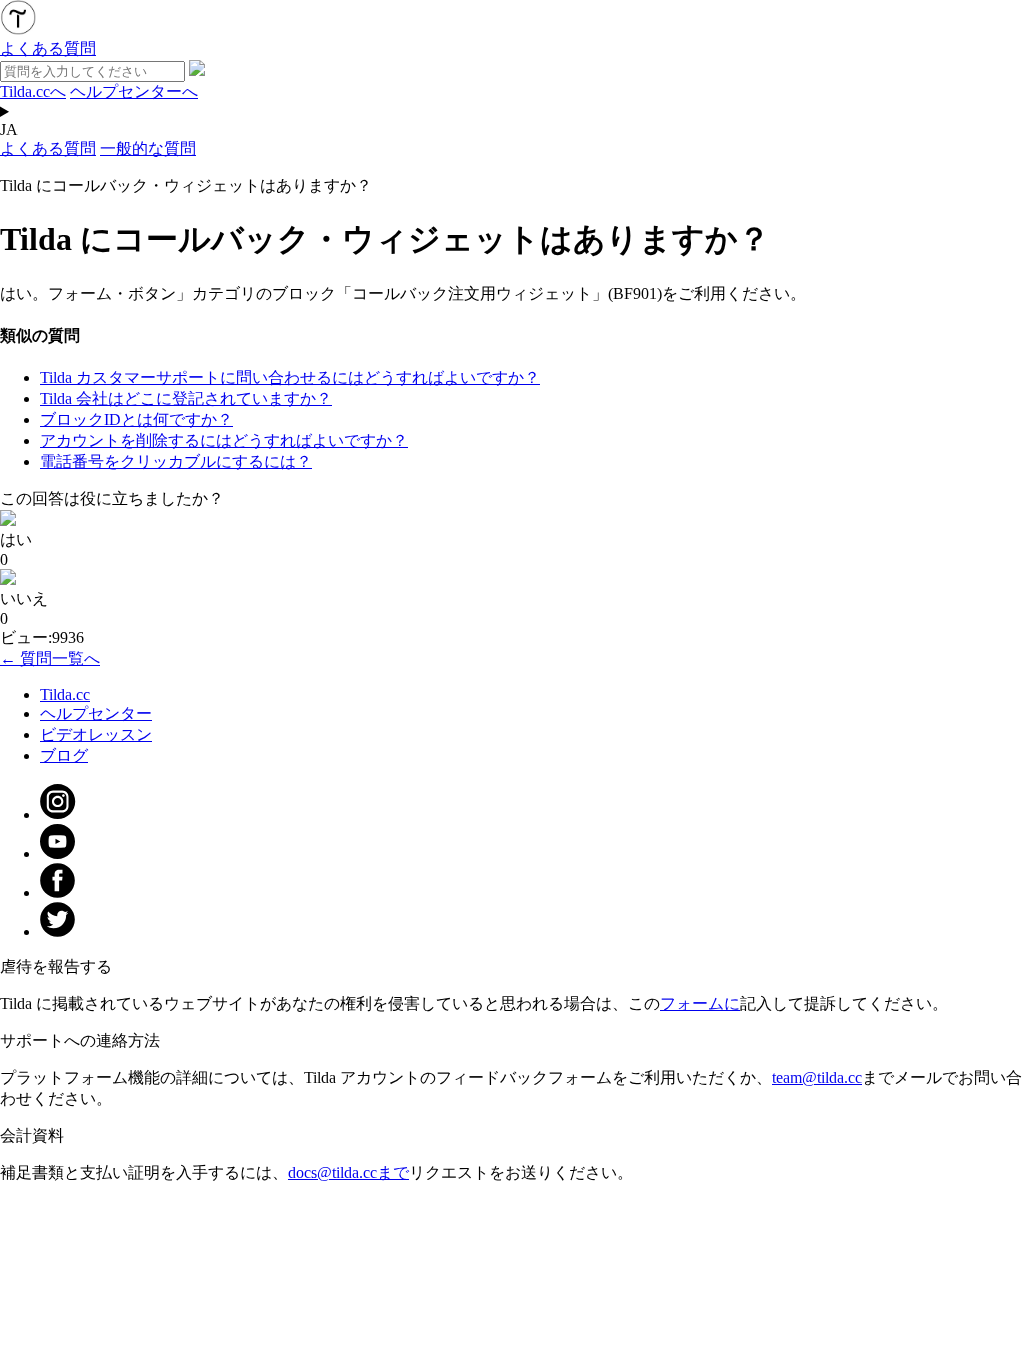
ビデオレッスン (96, 734)
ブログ (64, 755)
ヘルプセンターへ (134, 91)
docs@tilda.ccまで (348, 1172)
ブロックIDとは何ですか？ (136, 419)
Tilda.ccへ (33, 91)
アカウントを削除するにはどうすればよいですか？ (224, 440)
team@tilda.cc (817, 1077)
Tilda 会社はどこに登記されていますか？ (186, 398)
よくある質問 (48, 148)
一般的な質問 (148, 148)
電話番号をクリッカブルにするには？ (176, 461)
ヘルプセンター (96, 713)
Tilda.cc (65, 694)
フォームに (700, 1003)
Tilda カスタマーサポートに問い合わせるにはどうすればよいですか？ (290, 377)
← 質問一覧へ (50, 658)
